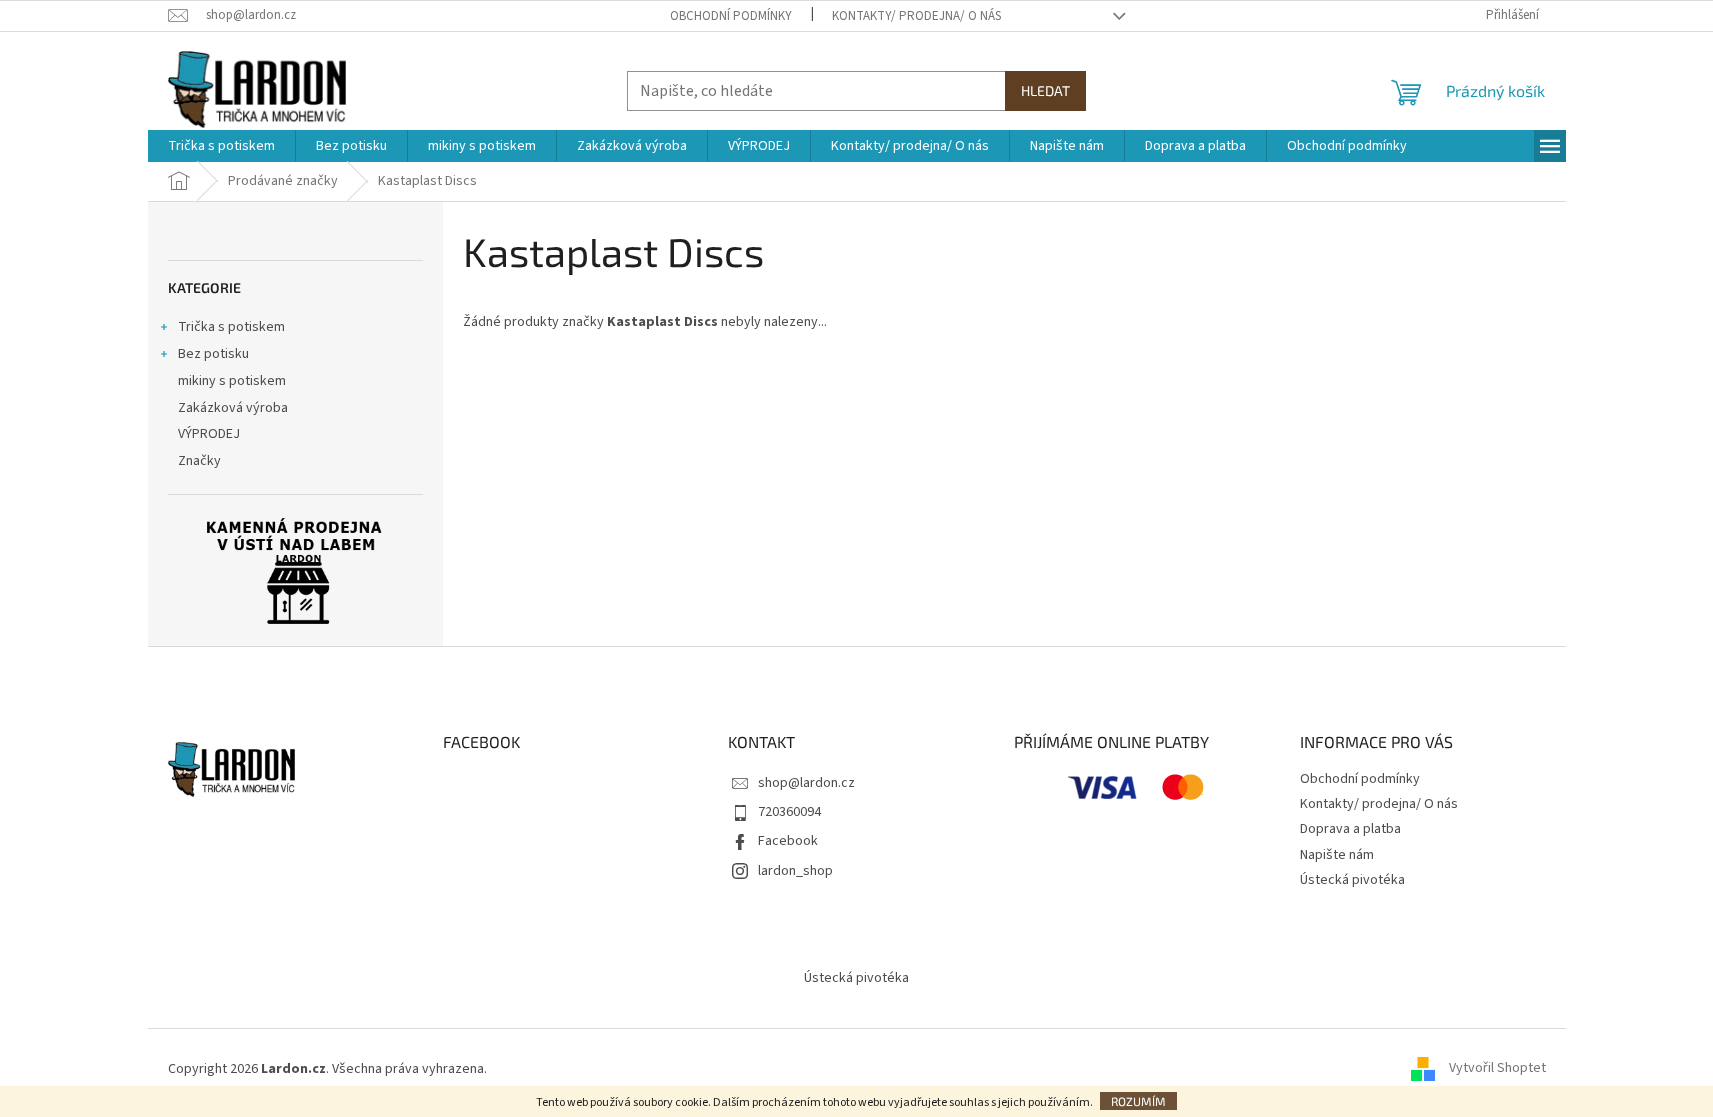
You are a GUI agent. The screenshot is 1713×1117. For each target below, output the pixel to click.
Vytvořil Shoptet (1497, 1069)
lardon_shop (795, 871)
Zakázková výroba (233, 408)
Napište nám (1337, 855)
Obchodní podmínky (731, 16)
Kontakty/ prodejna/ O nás (916, 16)
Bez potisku (213, 354)
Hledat (1045, 90)
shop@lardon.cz (806, 783)
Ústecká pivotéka (1352, 880)
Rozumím (1138, 1101)
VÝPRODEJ (209, 434)
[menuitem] (221, 146)
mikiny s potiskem (232, 381)
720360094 (789, 812)
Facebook (788, 841)
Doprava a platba (1350, 829)
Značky (199, 461)
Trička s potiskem (231, 327)
